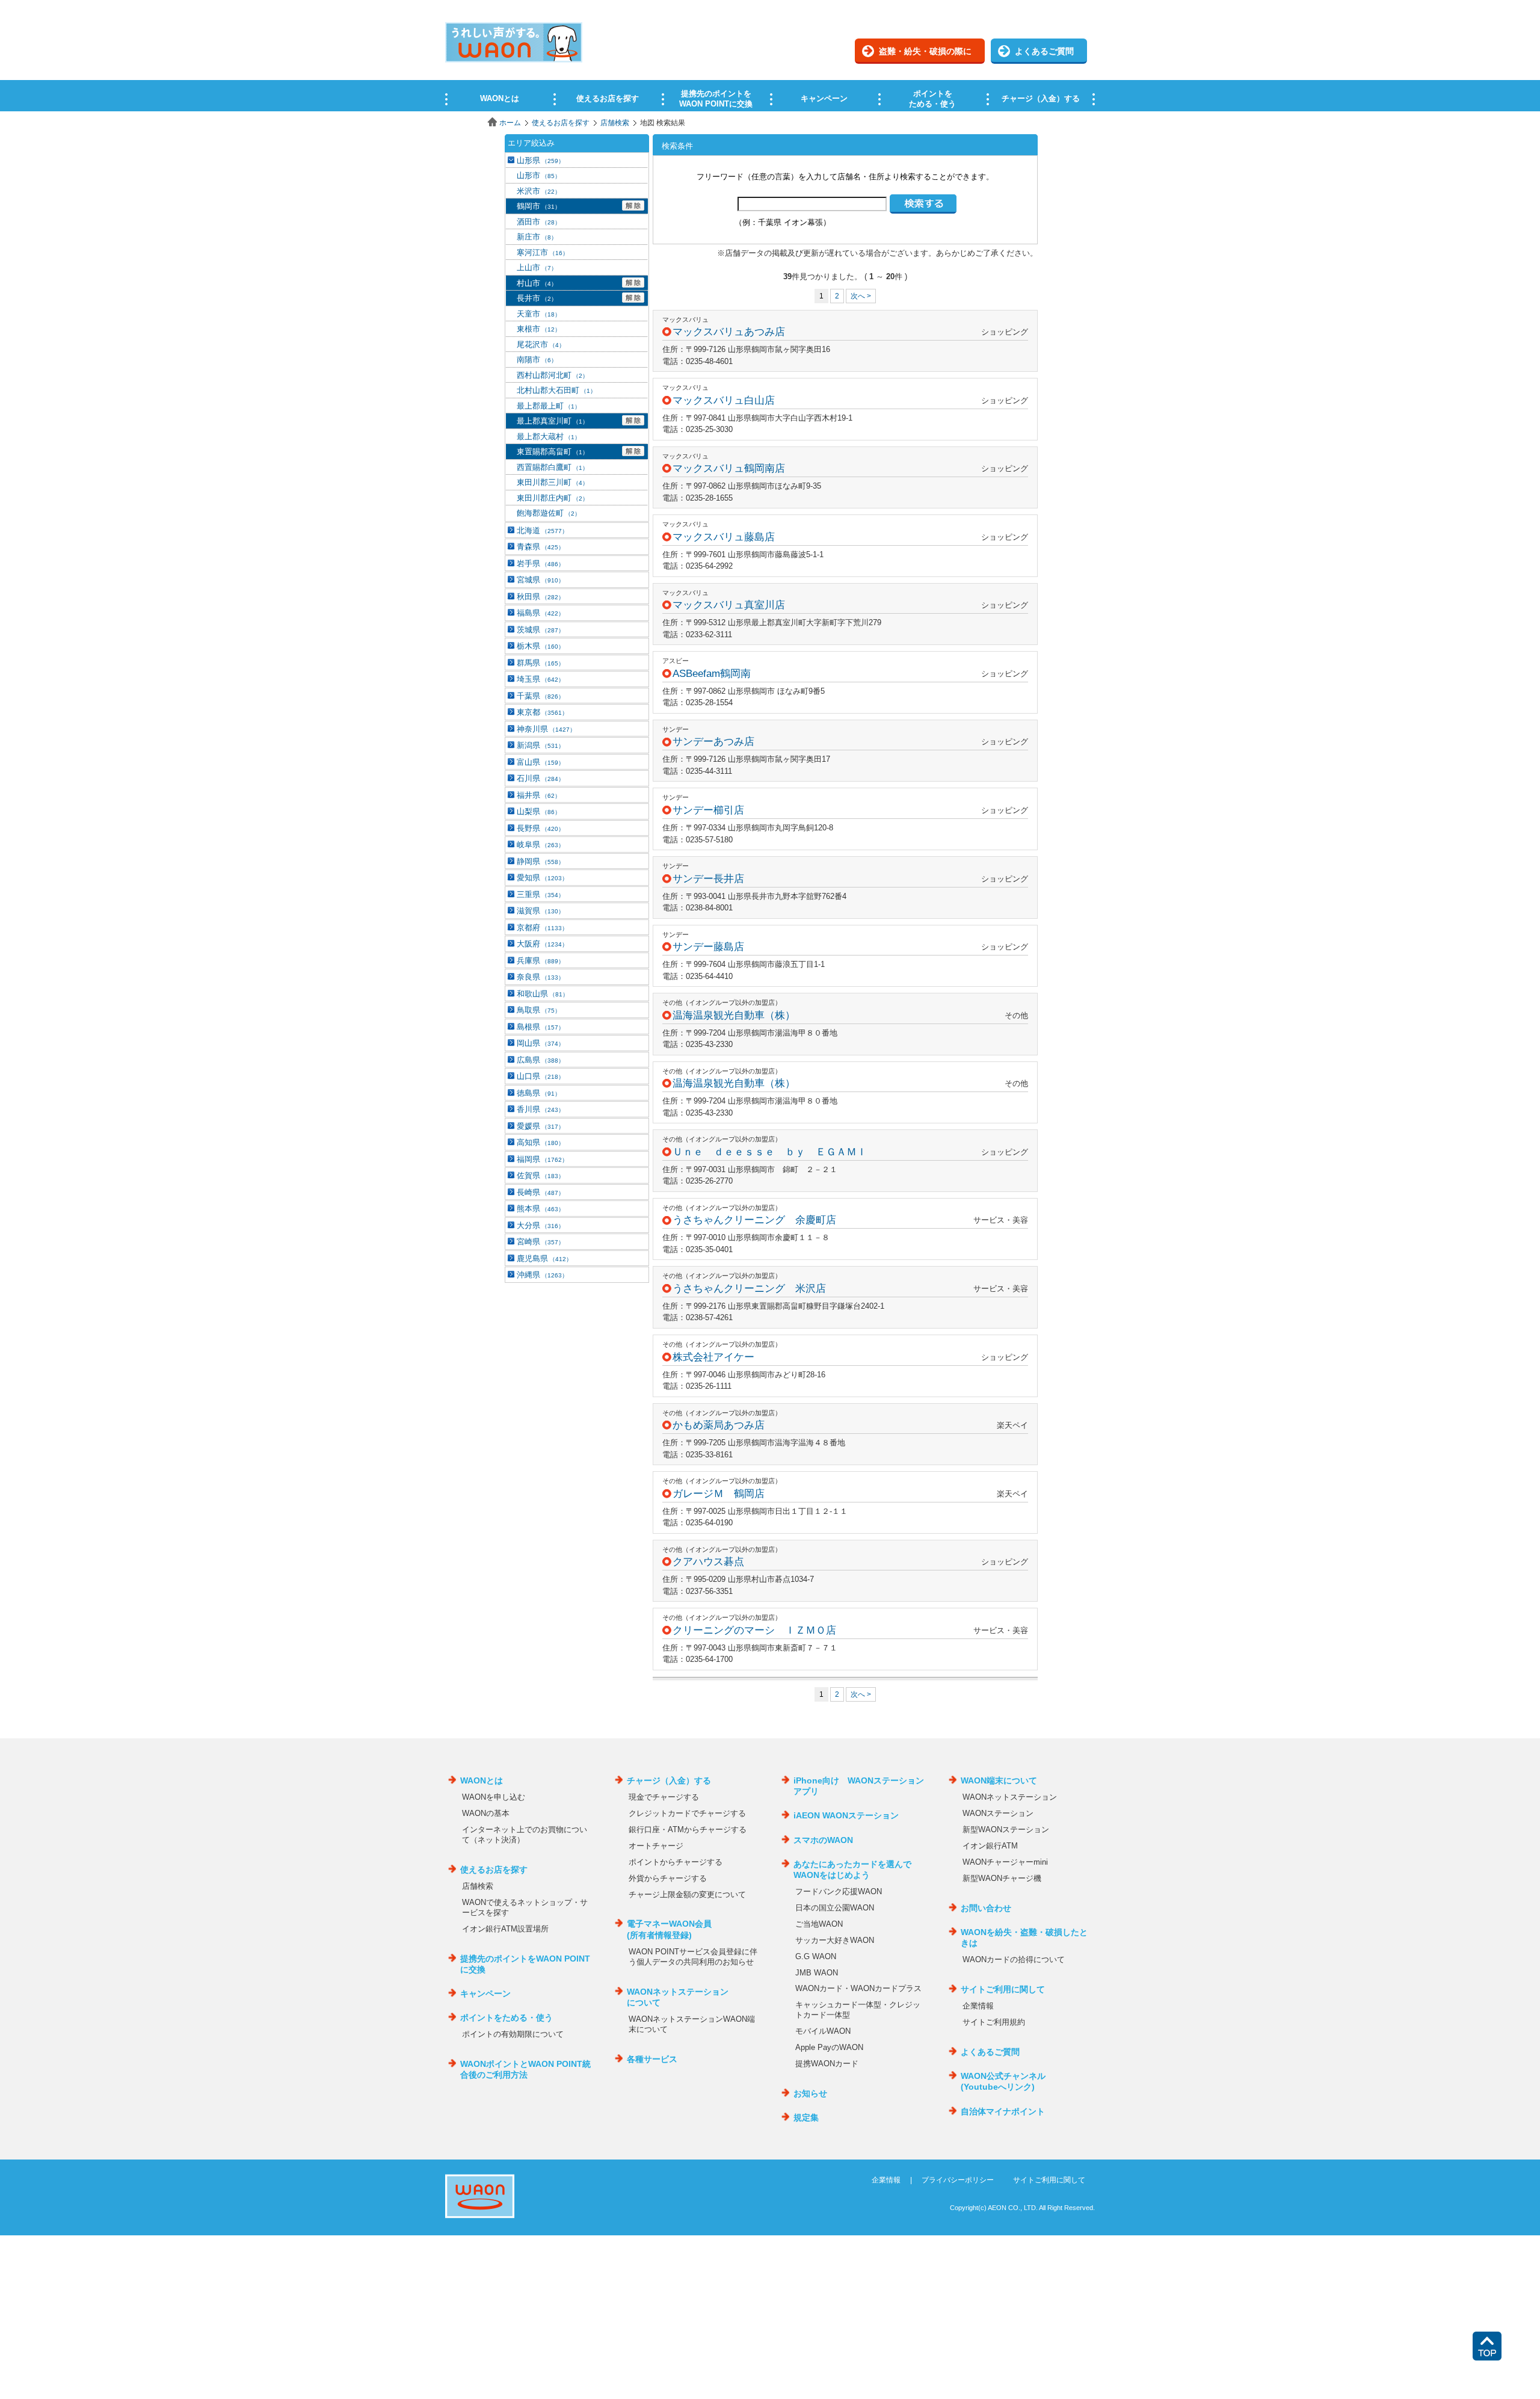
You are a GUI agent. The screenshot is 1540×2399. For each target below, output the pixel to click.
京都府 (542, 928)
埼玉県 (541, 679)
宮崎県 (541, 1242)
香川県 (541, 1109)
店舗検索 (615, 123)
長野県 (541, 828)
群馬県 (541, 663)
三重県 (541, 894)
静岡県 (541, 861)
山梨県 (539, 811)
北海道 (542, 530)
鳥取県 (539, 1010)
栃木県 (541, 646)
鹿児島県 (544, 1258)
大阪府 (542, 944)
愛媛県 (541, 1126)
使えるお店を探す (561, 123)
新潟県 (541, 745)
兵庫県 (541, 961)
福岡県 (542, 1159)
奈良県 (541, 977)
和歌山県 (543, 994)
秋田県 (541, 597)
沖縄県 (542, 1275)
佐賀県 (541, 1175)
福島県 (541, 613)
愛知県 (542, 878)
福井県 (539, 795)
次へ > (861, 296)
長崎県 (541, 1192)
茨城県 (541, 630)
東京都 (542, 712)
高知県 (541, 1142)
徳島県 (539, 1093)
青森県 (541, 547)
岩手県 (541, 563)
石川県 (541, 778)
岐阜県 (541, 844)
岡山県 (541, 1043)
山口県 (541, 1076)
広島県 (541, 1060)
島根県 (541, 1027)
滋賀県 (541, 911)
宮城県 (541, 580)
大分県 (541, 1225)
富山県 (541, 762)
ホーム (510, 123)
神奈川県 (546, 729)
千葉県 (541, 696)
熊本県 (541, 1209)
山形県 (541, 160)
